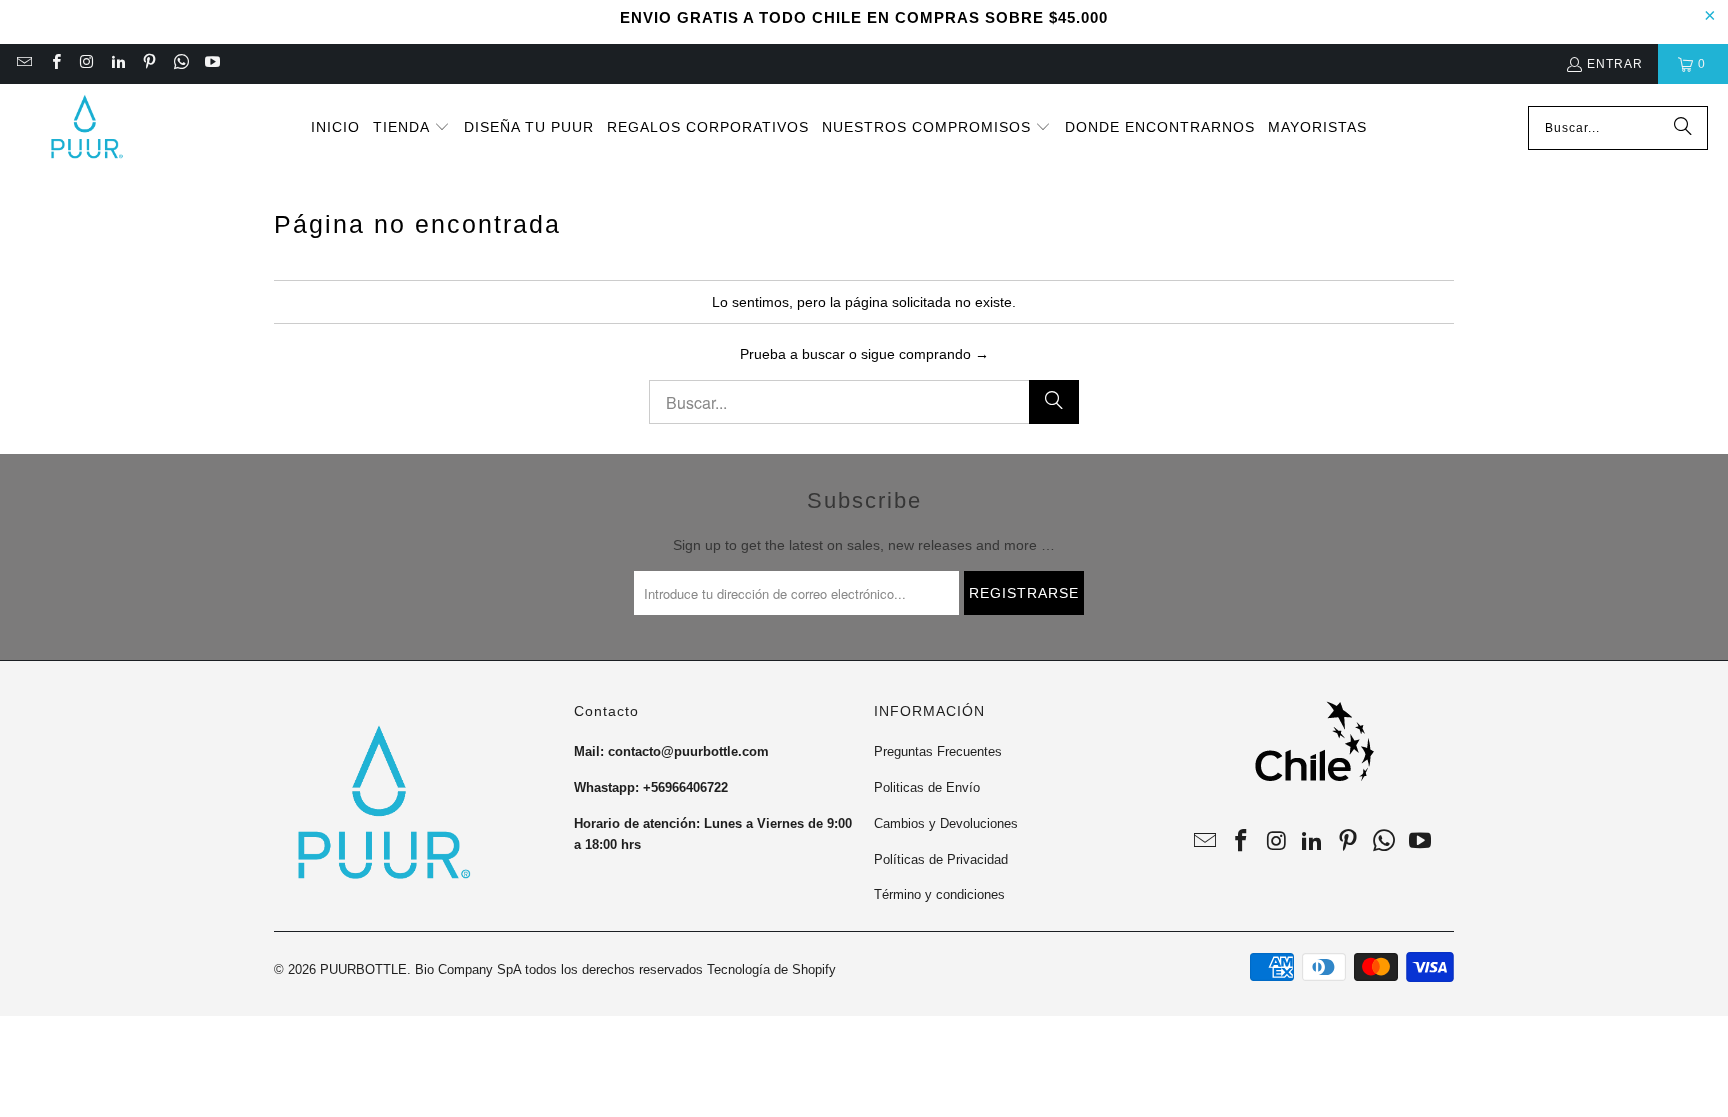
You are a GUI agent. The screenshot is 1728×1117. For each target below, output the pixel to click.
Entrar (1615, 64)
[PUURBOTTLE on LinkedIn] (117, 64)
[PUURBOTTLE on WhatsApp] (179, 64)
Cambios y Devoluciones (946, 823)
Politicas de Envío (927, 787)
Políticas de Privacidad (941, 859)
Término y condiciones (939, 894)
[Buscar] (1683, 128)
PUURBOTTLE (363, 969)
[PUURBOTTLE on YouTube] (211, 64)
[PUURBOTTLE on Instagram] (86, 64)
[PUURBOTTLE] (85, 128)
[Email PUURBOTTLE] (23, 64)
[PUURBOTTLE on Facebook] (54, 64)
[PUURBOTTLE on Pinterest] (148, 64)
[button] (411, 128)
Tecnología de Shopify (771, 969)
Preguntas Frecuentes (938, 751)
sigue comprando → (925, 354)
